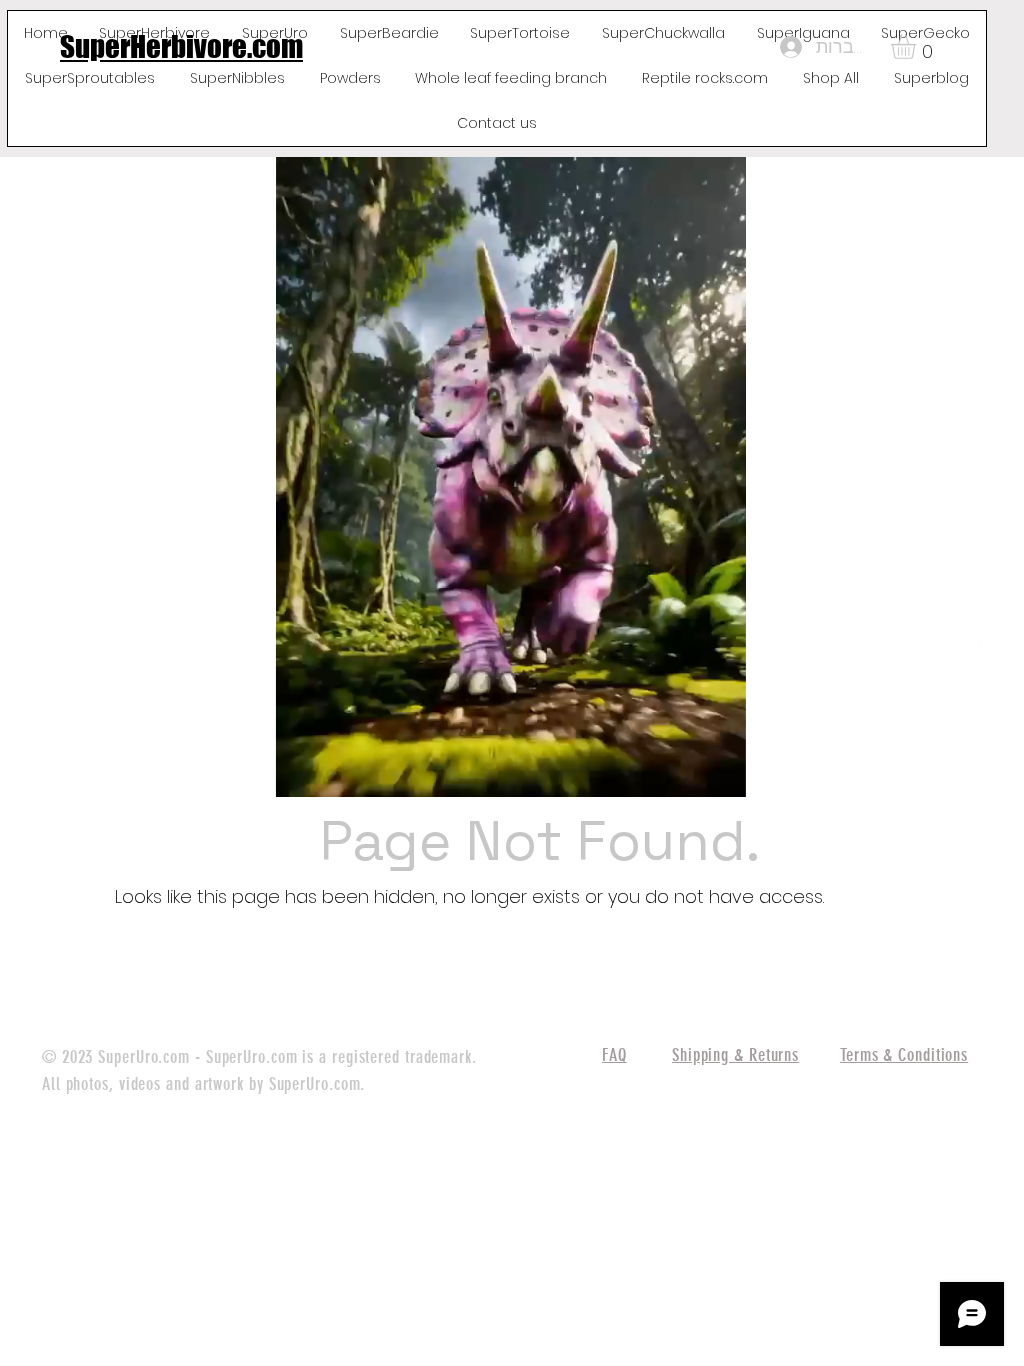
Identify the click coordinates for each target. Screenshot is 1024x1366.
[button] (918, 46)
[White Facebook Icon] (975, 634)
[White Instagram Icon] (975, 734)
